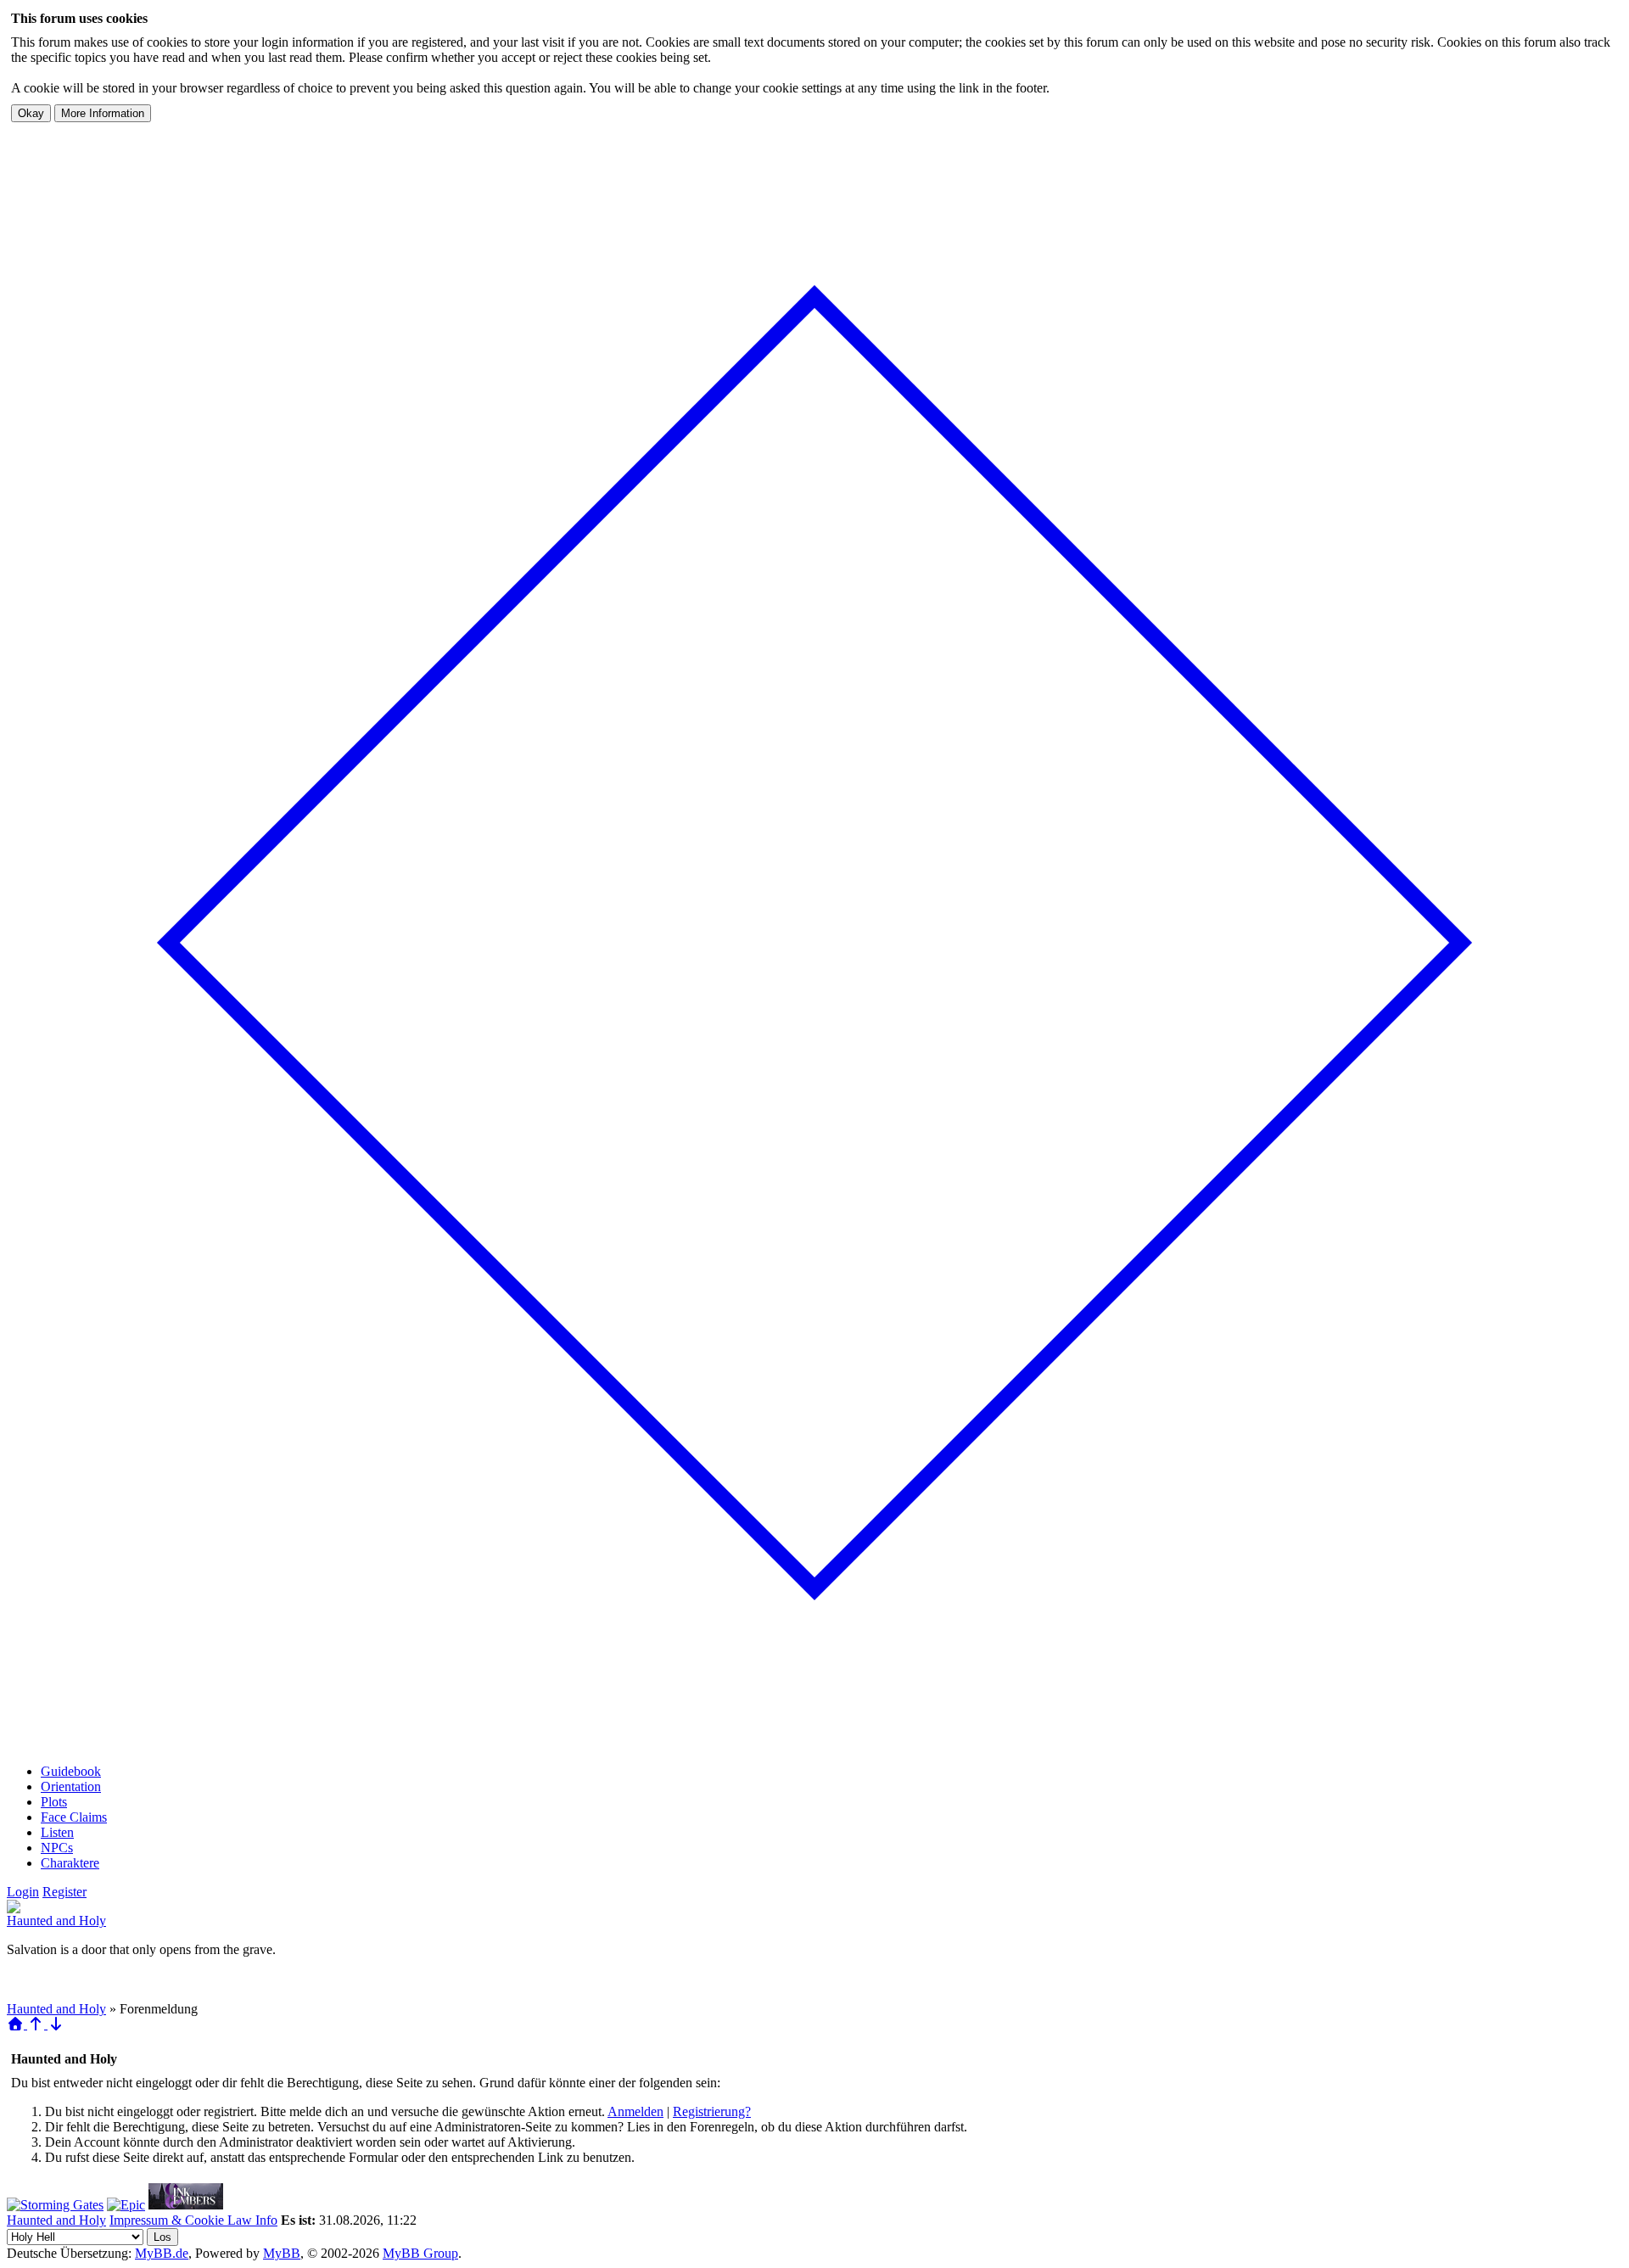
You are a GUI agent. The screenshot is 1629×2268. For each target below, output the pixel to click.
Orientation (71, 1786)
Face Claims (74, 1817)
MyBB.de (162, 2253)
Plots (54, 1802)
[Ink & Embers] (186, 2205)
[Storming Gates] (55, 2205)
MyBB (282, 2253)
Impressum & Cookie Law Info (193, 2220)
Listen (57, 1832)
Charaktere (70, 1863)
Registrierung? (712, 2111)
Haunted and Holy (56, 1921)
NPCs (57, 1848)
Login (23, 1892)
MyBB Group (420, 2253)
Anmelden (635, 2111)
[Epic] (126, 2205)
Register (64, 1892)
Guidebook (71, 1771)
